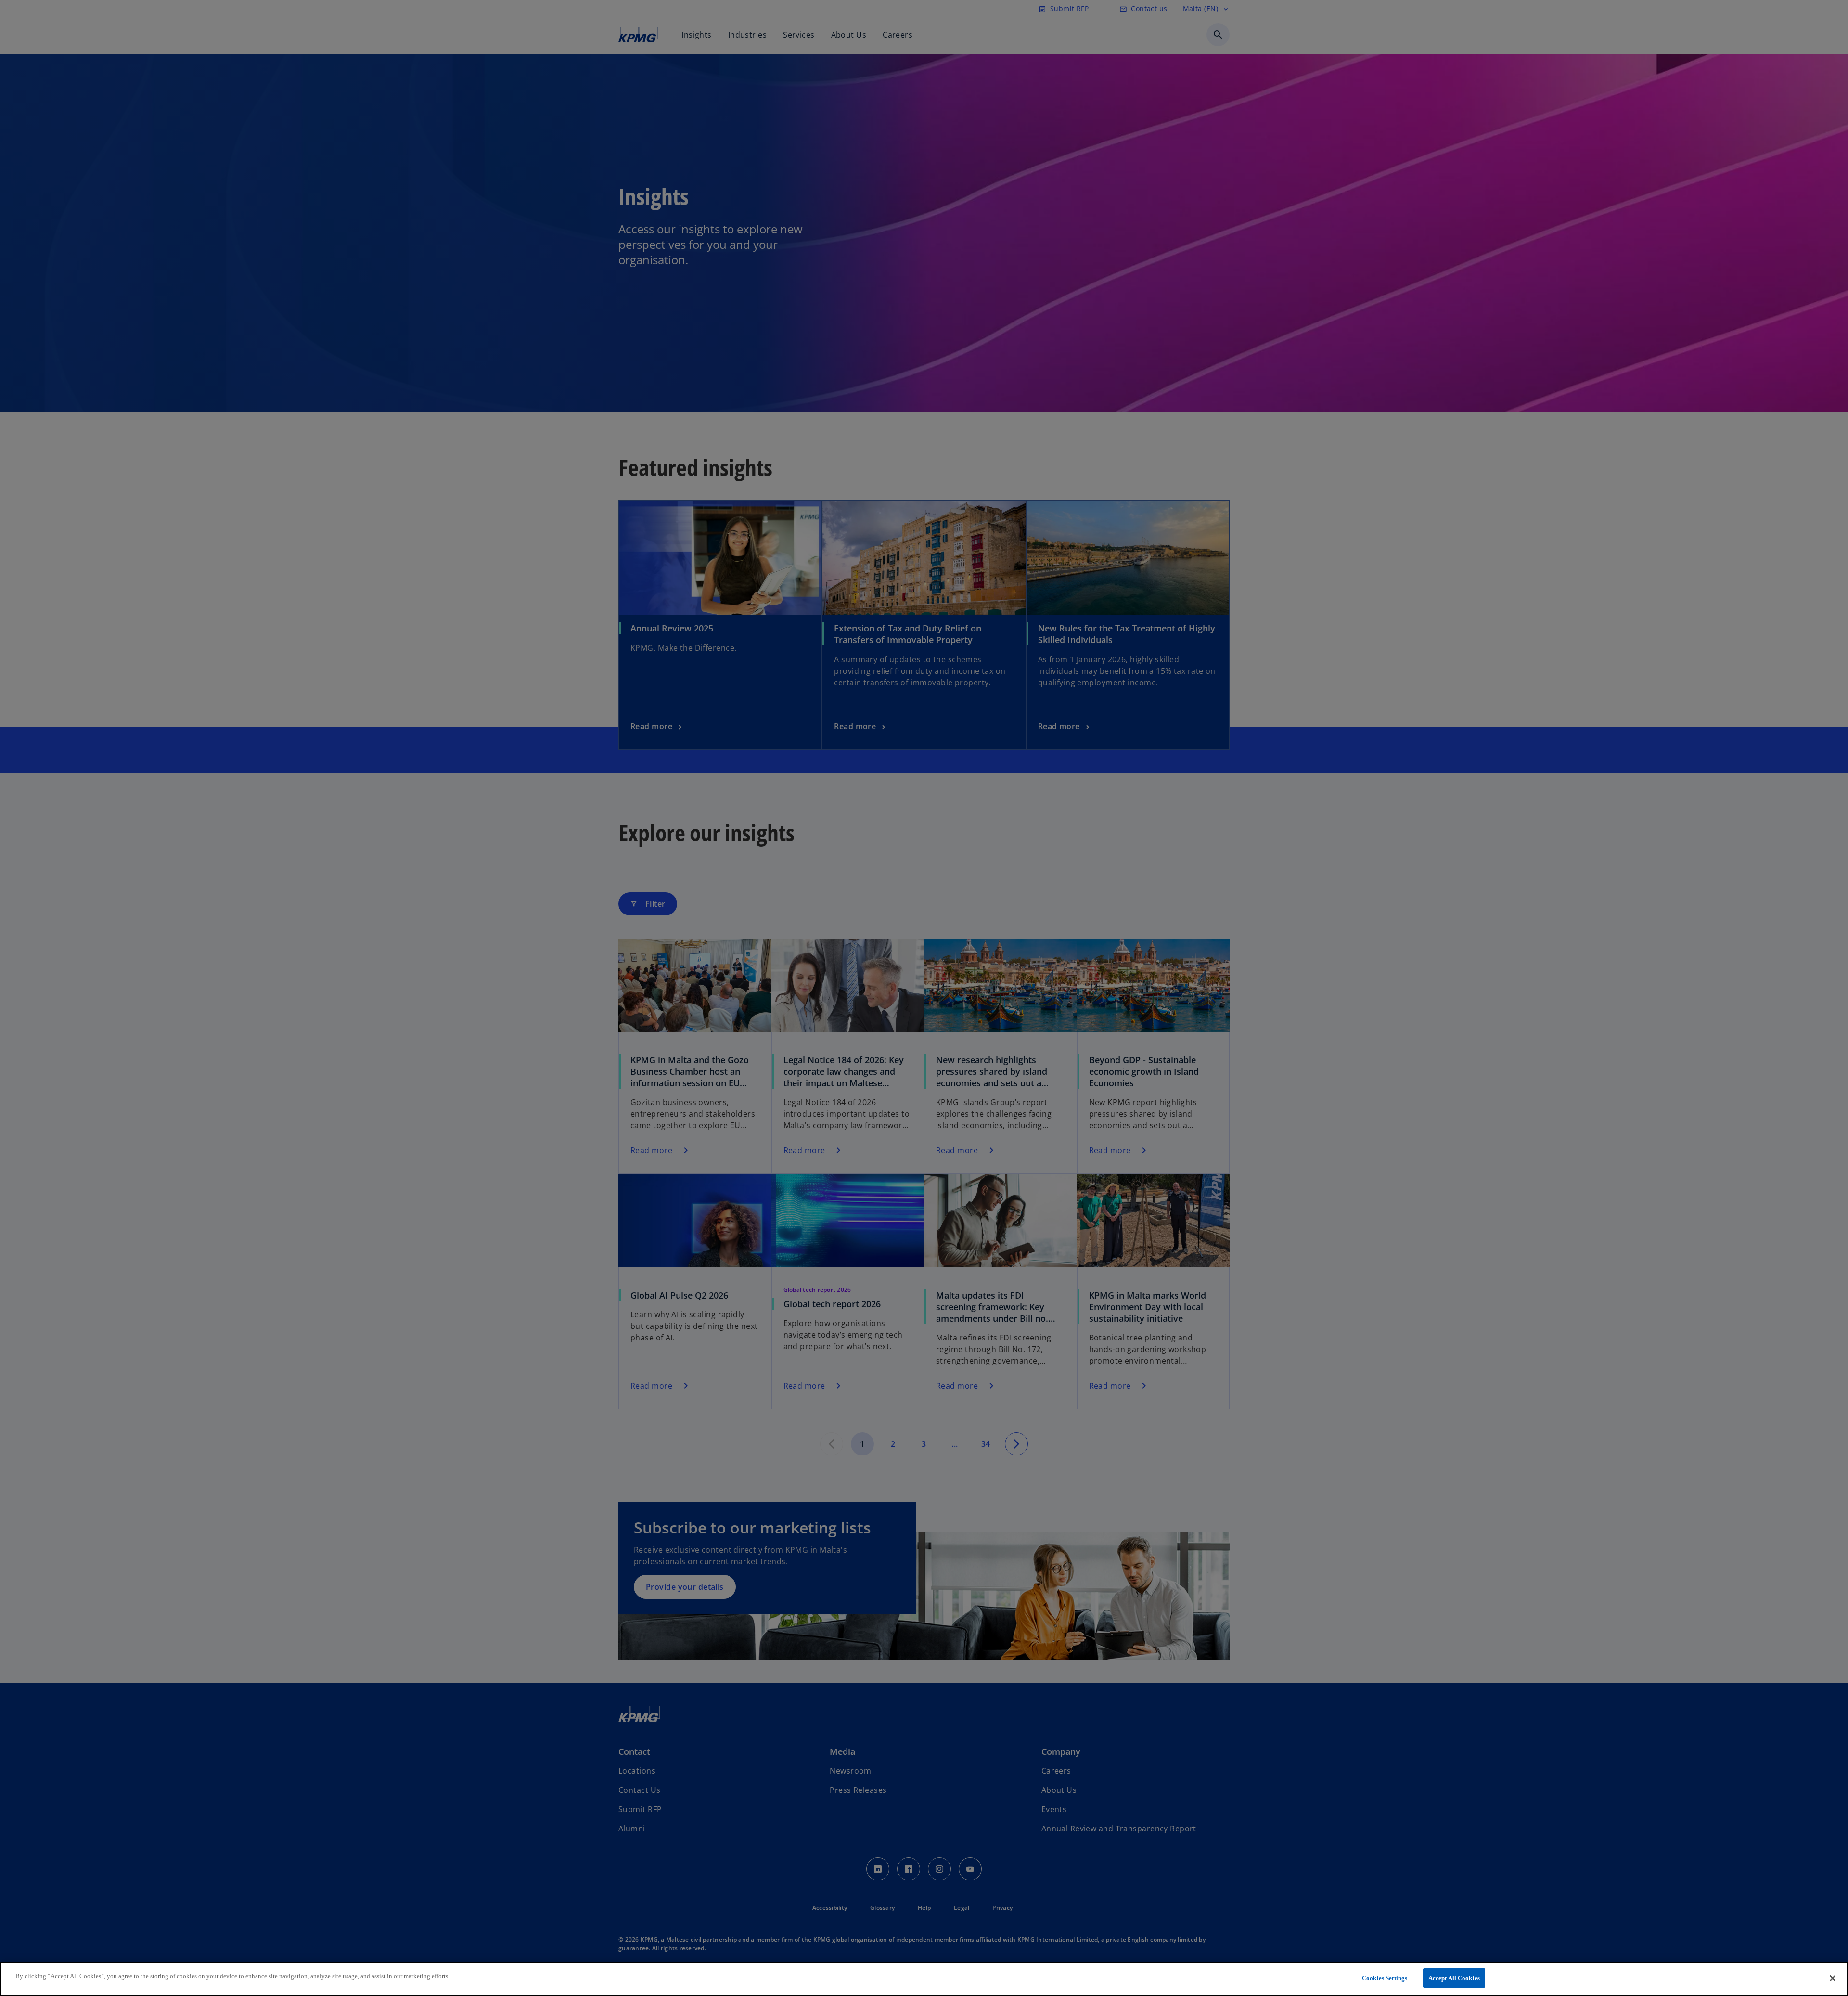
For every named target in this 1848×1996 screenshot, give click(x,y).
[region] (924, 1979)
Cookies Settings (1385, 1978)
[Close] (1833, 1978)
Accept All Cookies (1454, 1978)
